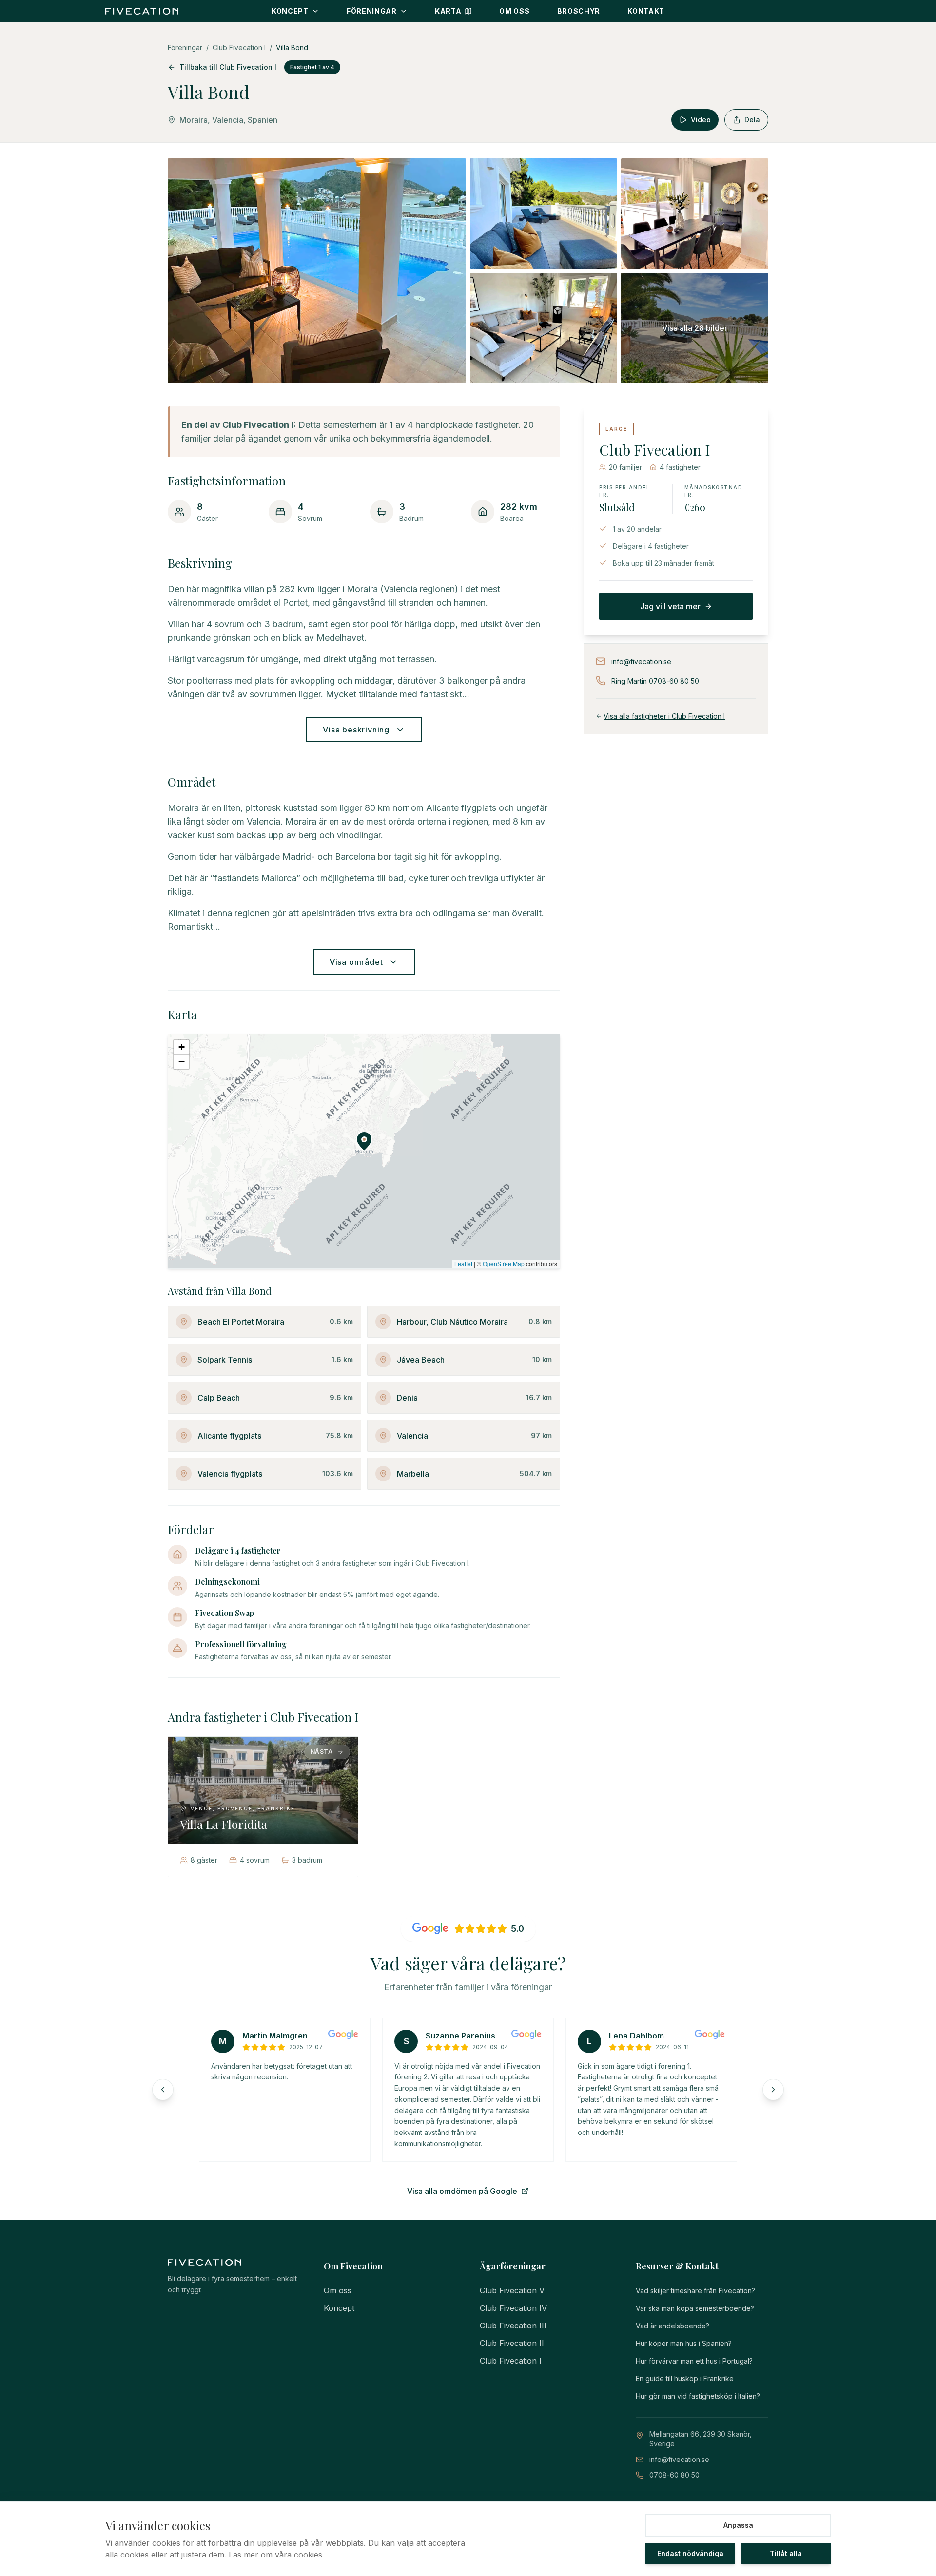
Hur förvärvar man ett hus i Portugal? (694, 2361)
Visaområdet (356, 962)
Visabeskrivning (356, 730)
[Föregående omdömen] (163, 2090)
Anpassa (738, 2525)
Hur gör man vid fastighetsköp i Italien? (698, 2396)
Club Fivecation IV (513, 2308)
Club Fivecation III (513, 2326)
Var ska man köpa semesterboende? (695, 2308)
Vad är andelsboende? (673, 2326)
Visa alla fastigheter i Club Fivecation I (664, 716)
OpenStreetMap (504, 1263)
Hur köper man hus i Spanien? (684, 2343)
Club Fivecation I (239, 48)
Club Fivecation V (512, 2290)
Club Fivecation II (512, 2343)
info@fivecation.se (679, 2459)
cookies (308, 2555)
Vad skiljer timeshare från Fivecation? (695, 2291)
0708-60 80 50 (674, 2475)
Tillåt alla (786, 2553)
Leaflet (463, 1263)
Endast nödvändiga (690, 2553)
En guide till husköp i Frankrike (685, 2378)
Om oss (338, 2290)
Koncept (339, 2308)
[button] (364, 1141)
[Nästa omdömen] (773, 2090)
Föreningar (185, 48)
